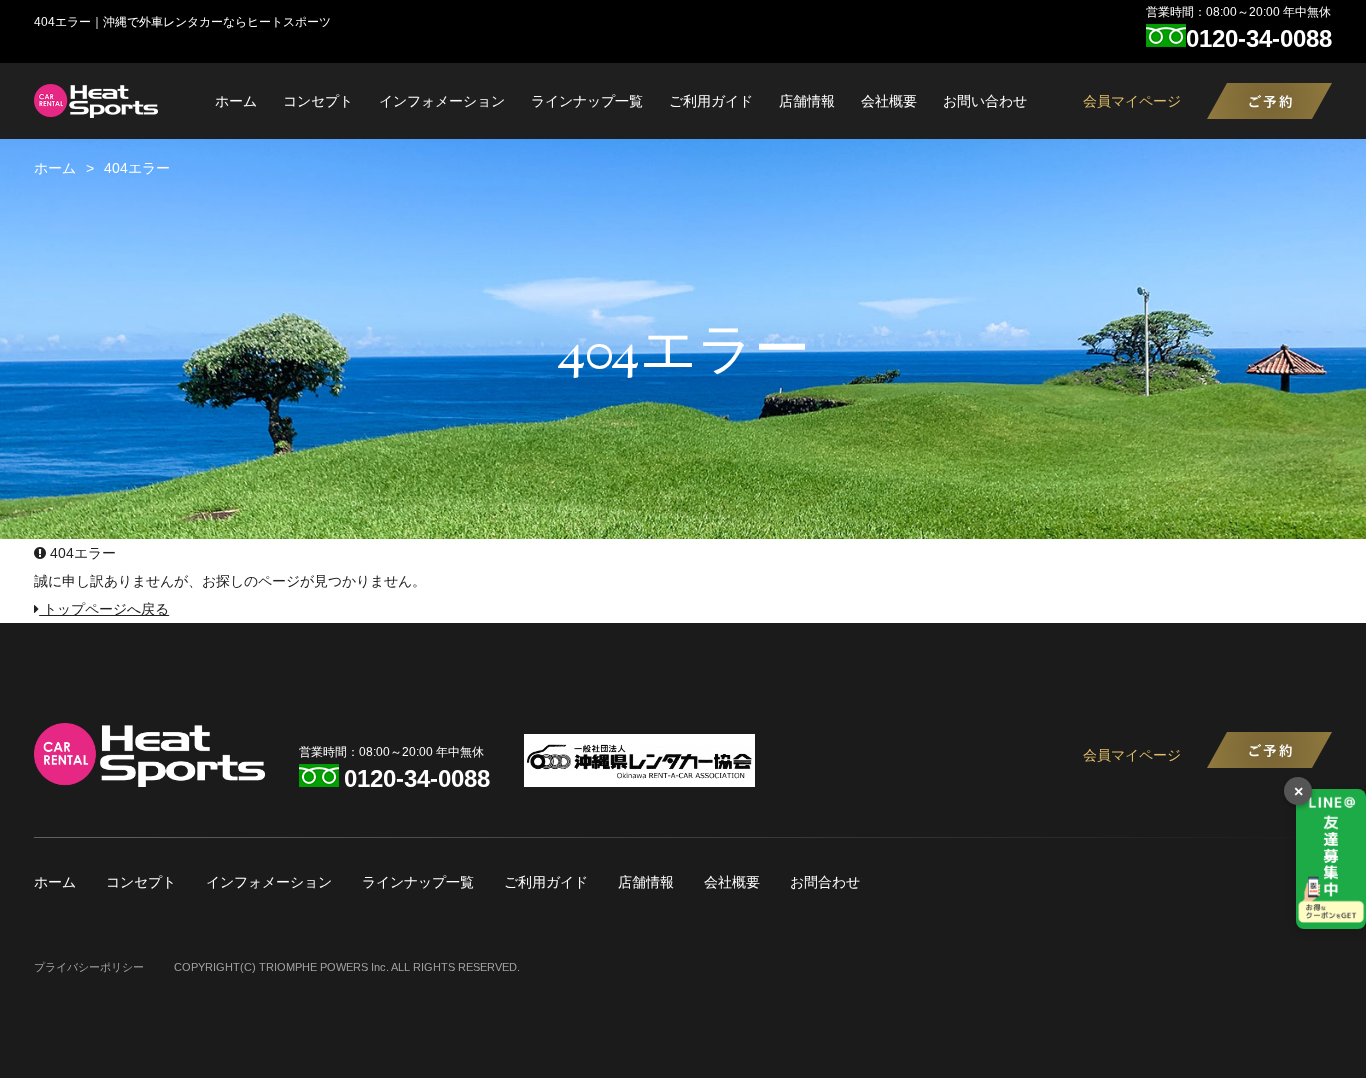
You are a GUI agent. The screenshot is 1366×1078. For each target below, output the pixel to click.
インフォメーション (442, 101)
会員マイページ (1132, 101)
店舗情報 (807, 101)
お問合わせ (825, 882)
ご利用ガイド (711, 101)
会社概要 (889, 101)
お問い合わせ (985, 101)
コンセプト (318, 101)
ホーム (236, 101)
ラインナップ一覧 (587, 101)
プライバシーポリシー (89, 967)
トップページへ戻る (104, 609)
